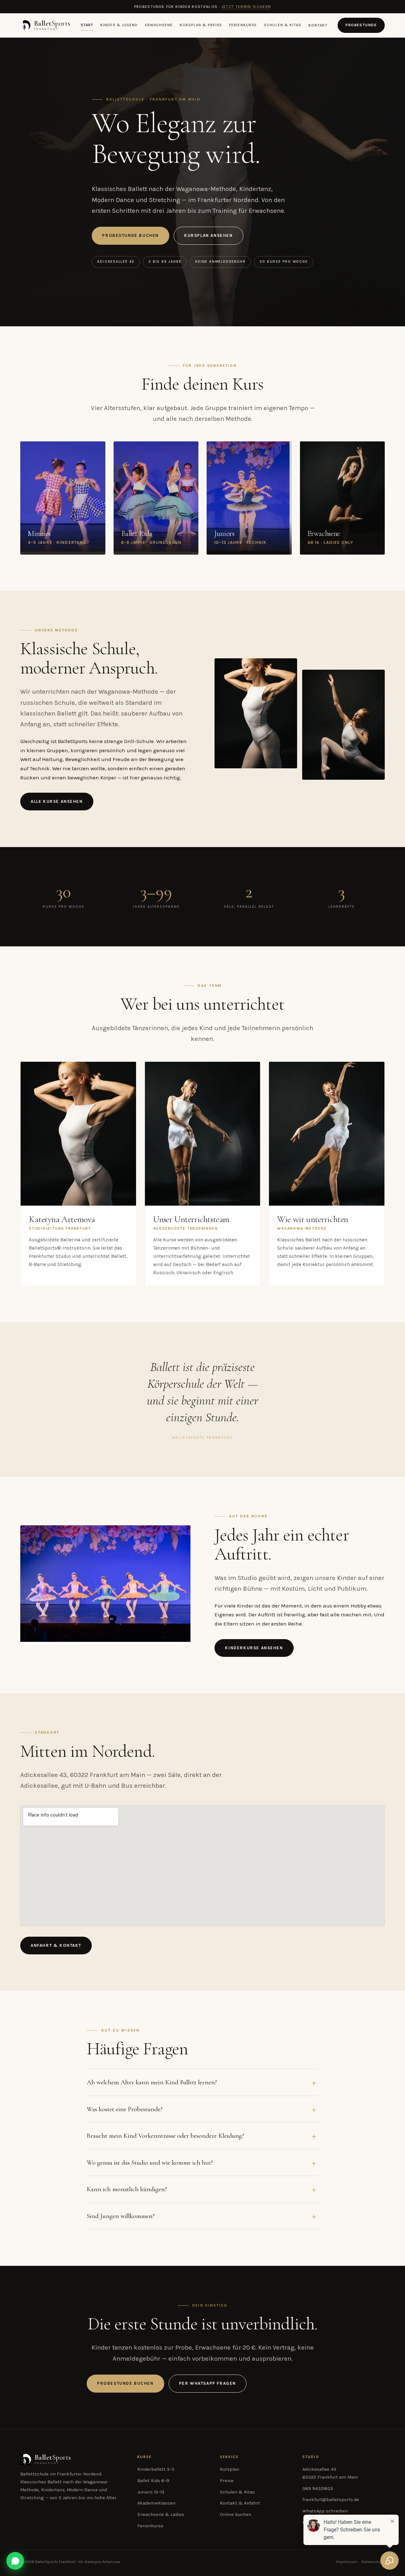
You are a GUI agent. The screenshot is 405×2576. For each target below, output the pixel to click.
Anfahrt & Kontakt (56, 1945)
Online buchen (236, 2515)
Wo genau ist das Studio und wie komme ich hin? (150, 2162)
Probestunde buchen (131, 235)
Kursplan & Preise (201, 25)
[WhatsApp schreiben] (15, 2561)
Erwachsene (159, 25)
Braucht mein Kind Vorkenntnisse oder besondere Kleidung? (165, 2136)
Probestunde (361, 25)
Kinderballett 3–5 (156, 2469)
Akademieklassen (156, 2503)
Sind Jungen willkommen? (121, 2216)
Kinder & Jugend (119, 25)
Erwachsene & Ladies (161, 2515)
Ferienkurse (243, 25)
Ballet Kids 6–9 (153, 2481)
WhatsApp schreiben (325, 2511)
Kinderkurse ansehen (254, 1648)
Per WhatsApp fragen (208, 2383)
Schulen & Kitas (283, 25)
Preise (227, 2481)
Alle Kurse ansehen (57, 801)
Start (87, 25)
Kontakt (318, 25)
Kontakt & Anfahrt (240, 2503)
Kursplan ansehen (209, 235)
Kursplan (230, 2469)
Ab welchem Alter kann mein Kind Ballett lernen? (152, 2082)
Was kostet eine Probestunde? (125, 2109)
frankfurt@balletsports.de (331, 2500)
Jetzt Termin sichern (246, 7)
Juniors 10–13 (151, 2492)
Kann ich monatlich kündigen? (127, 2189)
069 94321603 (318, 2489)
